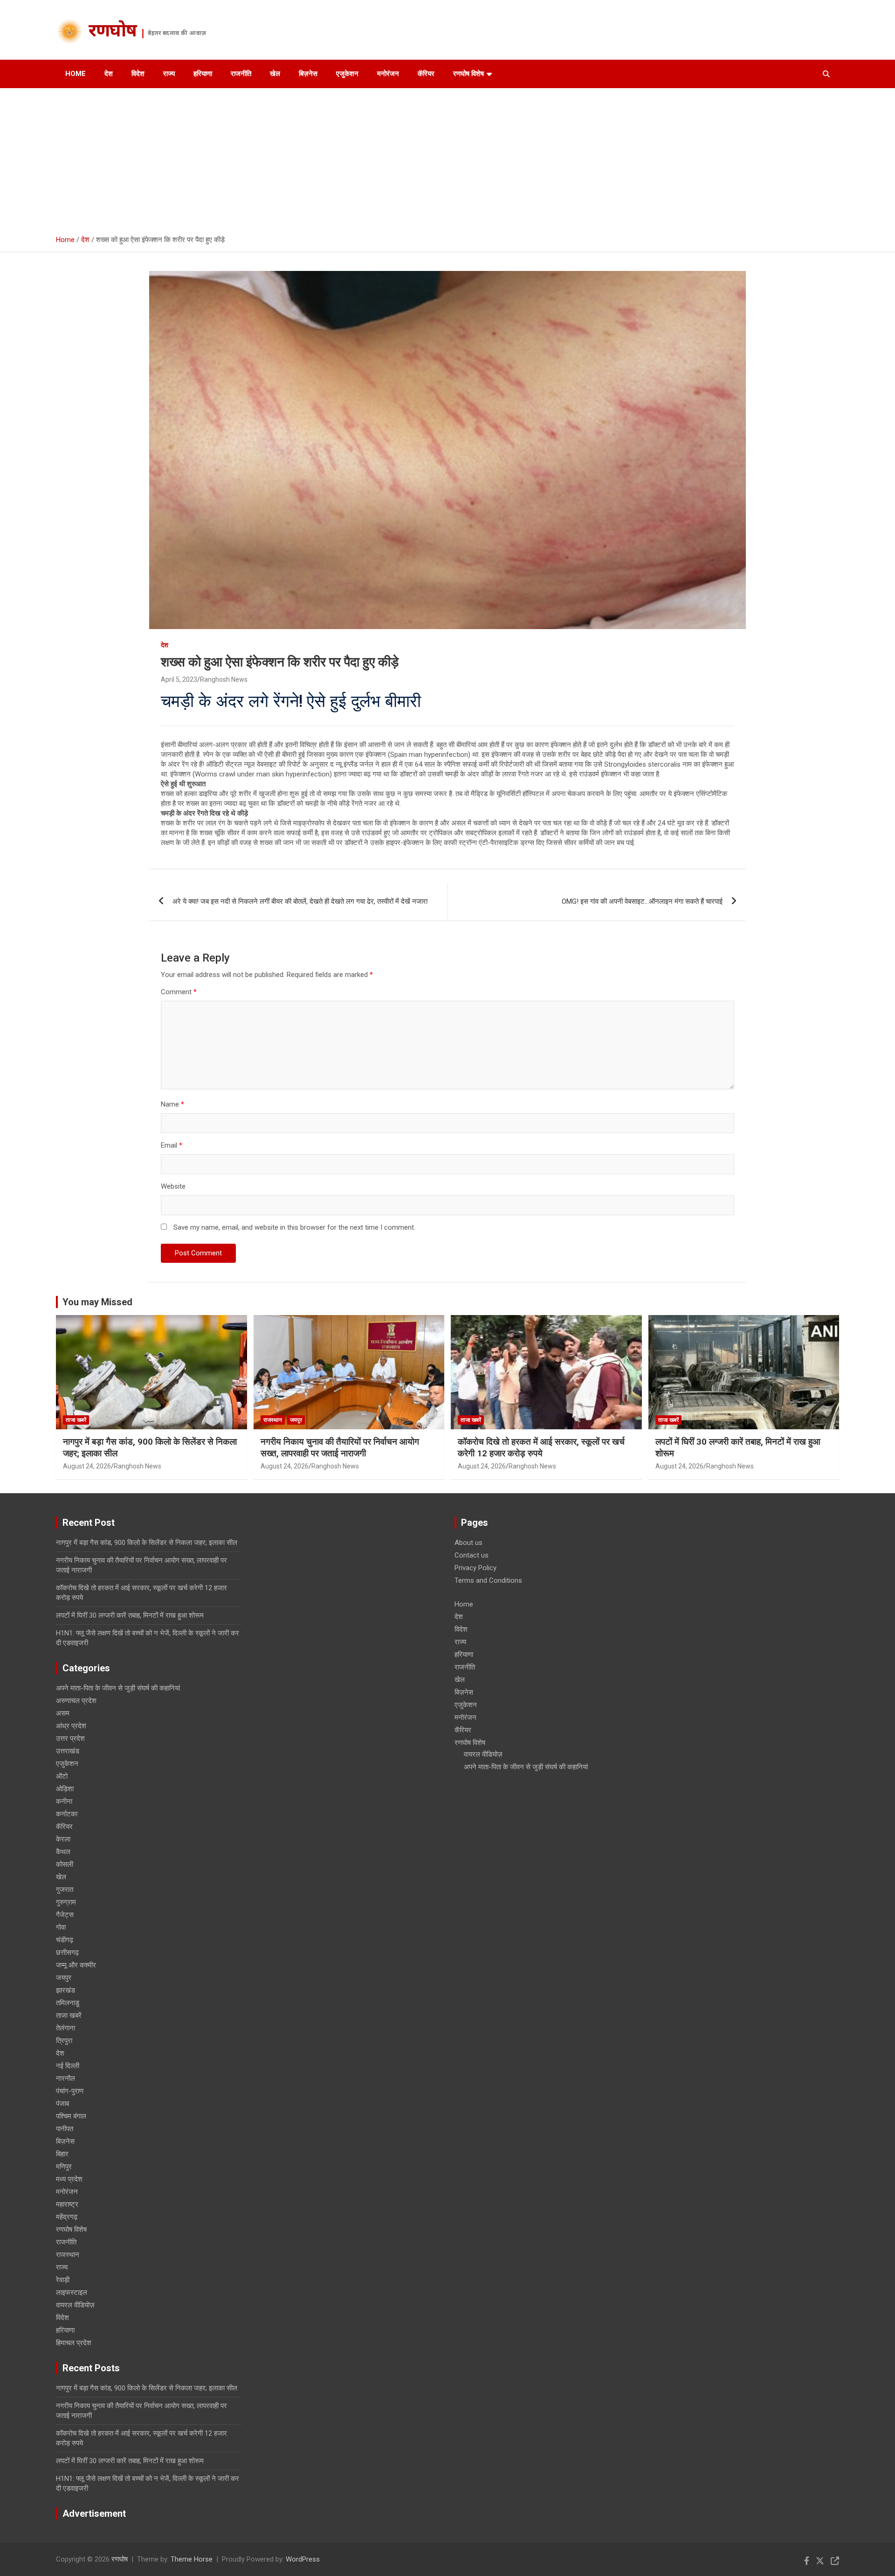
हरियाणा (203, 74)
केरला (63, 1839)
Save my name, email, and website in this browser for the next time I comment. (294, 1227)
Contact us (472, 1555)
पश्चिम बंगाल (71, 2116)
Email (172, 1145)
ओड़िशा (65, 1789)
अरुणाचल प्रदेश (76, 1701)
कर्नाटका (67, 1814)
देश (109, 74)
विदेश (138, 74)
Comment (179, 992)
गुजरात (65, 1890)
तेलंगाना (65, 2028)
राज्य (169, 74)
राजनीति (241, 74)
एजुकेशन (347, 74)
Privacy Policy (475, 1568)
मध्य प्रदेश (69, 2179)
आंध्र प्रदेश (71, 1726)
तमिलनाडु (68, 2003)
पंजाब (62, 2104)
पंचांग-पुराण (70, 2091)
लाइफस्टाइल (72, 2292)
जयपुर (296, 1420)
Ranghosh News (224, 679)
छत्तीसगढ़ (67, 1953)
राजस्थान (273, 1420)
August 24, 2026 (87, 1466)
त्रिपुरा (64, 2041)
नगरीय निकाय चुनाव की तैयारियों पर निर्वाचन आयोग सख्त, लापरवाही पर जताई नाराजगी (340, 1447)
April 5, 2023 (179, 679)
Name (172, 1104)
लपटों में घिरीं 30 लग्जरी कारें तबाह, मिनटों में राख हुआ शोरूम (130, 1615)
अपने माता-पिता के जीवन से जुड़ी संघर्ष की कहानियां (118, 1688)
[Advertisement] (447, 158)
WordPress (303, 2559)
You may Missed (97, 1302)
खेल (275, 74)
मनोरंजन (388, 74)
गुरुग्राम (66, 1902)
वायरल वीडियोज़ (75, 2305)
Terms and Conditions (488, 1580)
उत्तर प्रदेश (70, 1738)
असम (63, 1713)
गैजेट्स (65, 1915)
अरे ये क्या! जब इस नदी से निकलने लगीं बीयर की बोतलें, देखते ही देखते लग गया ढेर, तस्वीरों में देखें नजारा (300, 901)
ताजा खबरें (76, 1420)
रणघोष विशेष (468, 74)
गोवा (61, 1927)
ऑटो (62, 1776)
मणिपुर (64, 2167)
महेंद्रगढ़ (67, 2217)
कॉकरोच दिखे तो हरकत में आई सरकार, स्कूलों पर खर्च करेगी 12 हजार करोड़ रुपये (541, 1447)
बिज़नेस (308, 74)
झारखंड (65, 1990)
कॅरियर (426, 74)
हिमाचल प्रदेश (74, 2343)
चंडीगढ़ (65, 1940)
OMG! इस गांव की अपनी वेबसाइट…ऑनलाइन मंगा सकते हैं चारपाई (642, 901)
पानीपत (65, 2129)
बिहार (62, 2154)
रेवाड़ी (63, 2280)
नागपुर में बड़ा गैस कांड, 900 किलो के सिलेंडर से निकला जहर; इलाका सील (147, 1543)
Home (76, 74)
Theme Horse (192, 2559)
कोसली (65, 1864)
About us (468, 1543)
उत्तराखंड (68, 1751)
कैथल (63, 1852)
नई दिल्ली (68, 2066)
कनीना (64, 1801)
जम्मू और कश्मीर (76, 1965)
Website (173, 1186)
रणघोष (113, 32)
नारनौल (65, 2078)
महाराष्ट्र (67, 2204)
